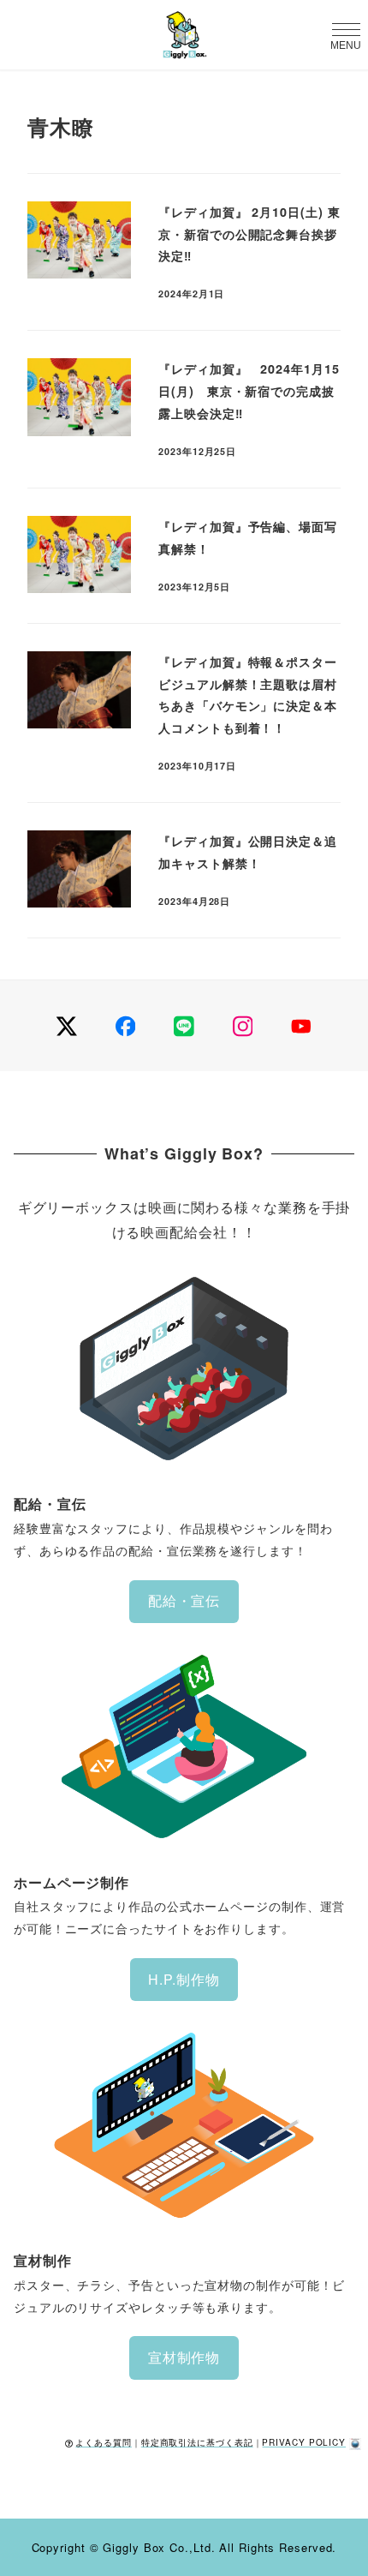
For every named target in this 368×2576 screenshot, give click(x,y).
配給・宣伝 (184, 1600)
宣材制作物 (184, 2357)
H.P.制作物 (184, 1979)
